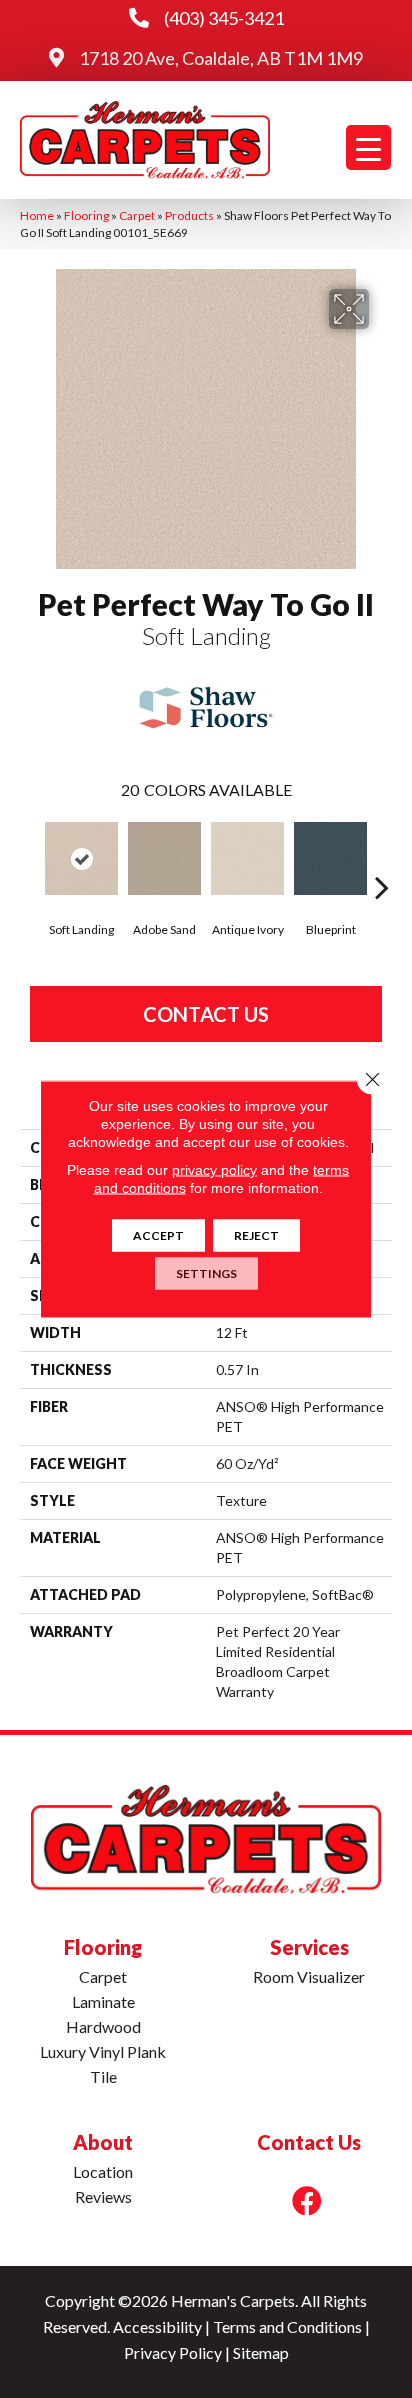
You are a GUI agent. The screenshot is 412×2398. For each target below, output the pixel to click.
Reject (256, 1235)
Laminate (103, 2001)
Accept (158, 1235)
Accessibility (157, 2326)
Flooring (86, 215)
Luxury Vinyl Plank (103, 2051)
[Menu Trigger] (368, 147)
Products (189, 215)
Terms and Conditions (287, 2326)
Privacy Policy (173, 2352)
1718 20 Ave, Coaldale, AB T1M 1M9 (221, 58)
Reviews (103, 2196)
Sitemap (261, 2352)
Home (37, 215)
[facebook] (307, 2200)
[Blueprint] (330, 858)
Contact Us (206, 1014)
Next (382, 857)
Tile (103, 2076)
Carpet (137, 215)
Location (103, 2171)
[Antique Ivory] (247, 858)
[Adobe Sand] (164, 858)
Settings (206, 1273)
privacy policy (214, 1170)
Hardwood (103, 2026)
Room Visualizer (309, 1976)
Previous (30, 857)
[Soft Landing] (81, 858)
